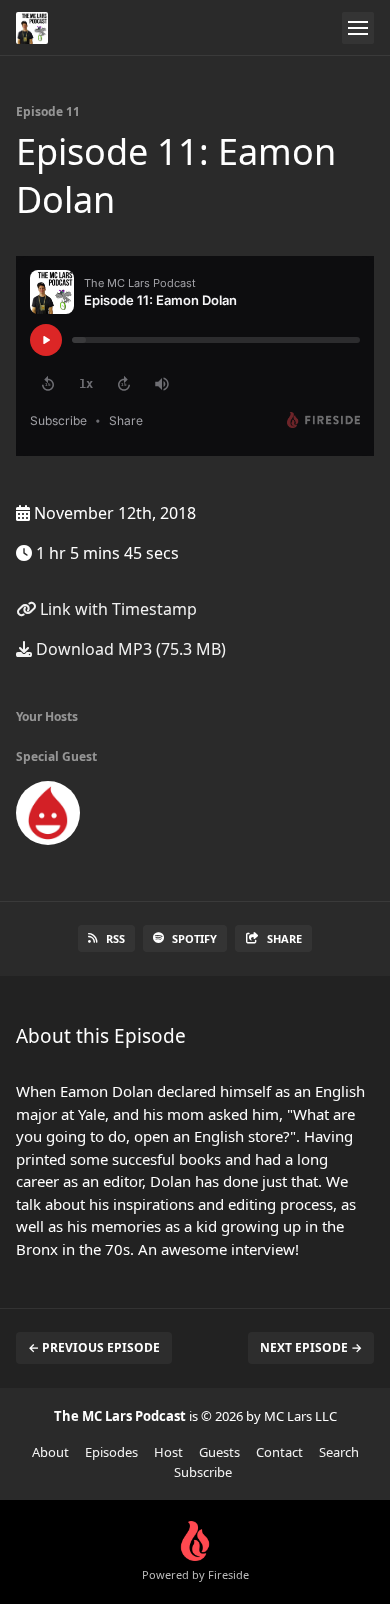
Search (339, 1452)
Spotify (194, 938)
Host (168, 1452)
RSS (115, 938)
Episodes (111, 1452)
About (50, 1452)
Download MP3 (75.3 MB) (129, 649)
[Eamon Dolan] (48, 817)
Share (284, 938)
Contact (279, 1452)
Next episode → (311, 1347)
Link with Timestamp (116, 609)
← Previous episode (94, 1347)
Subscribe (203, 1472)
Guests (219, 1452)
